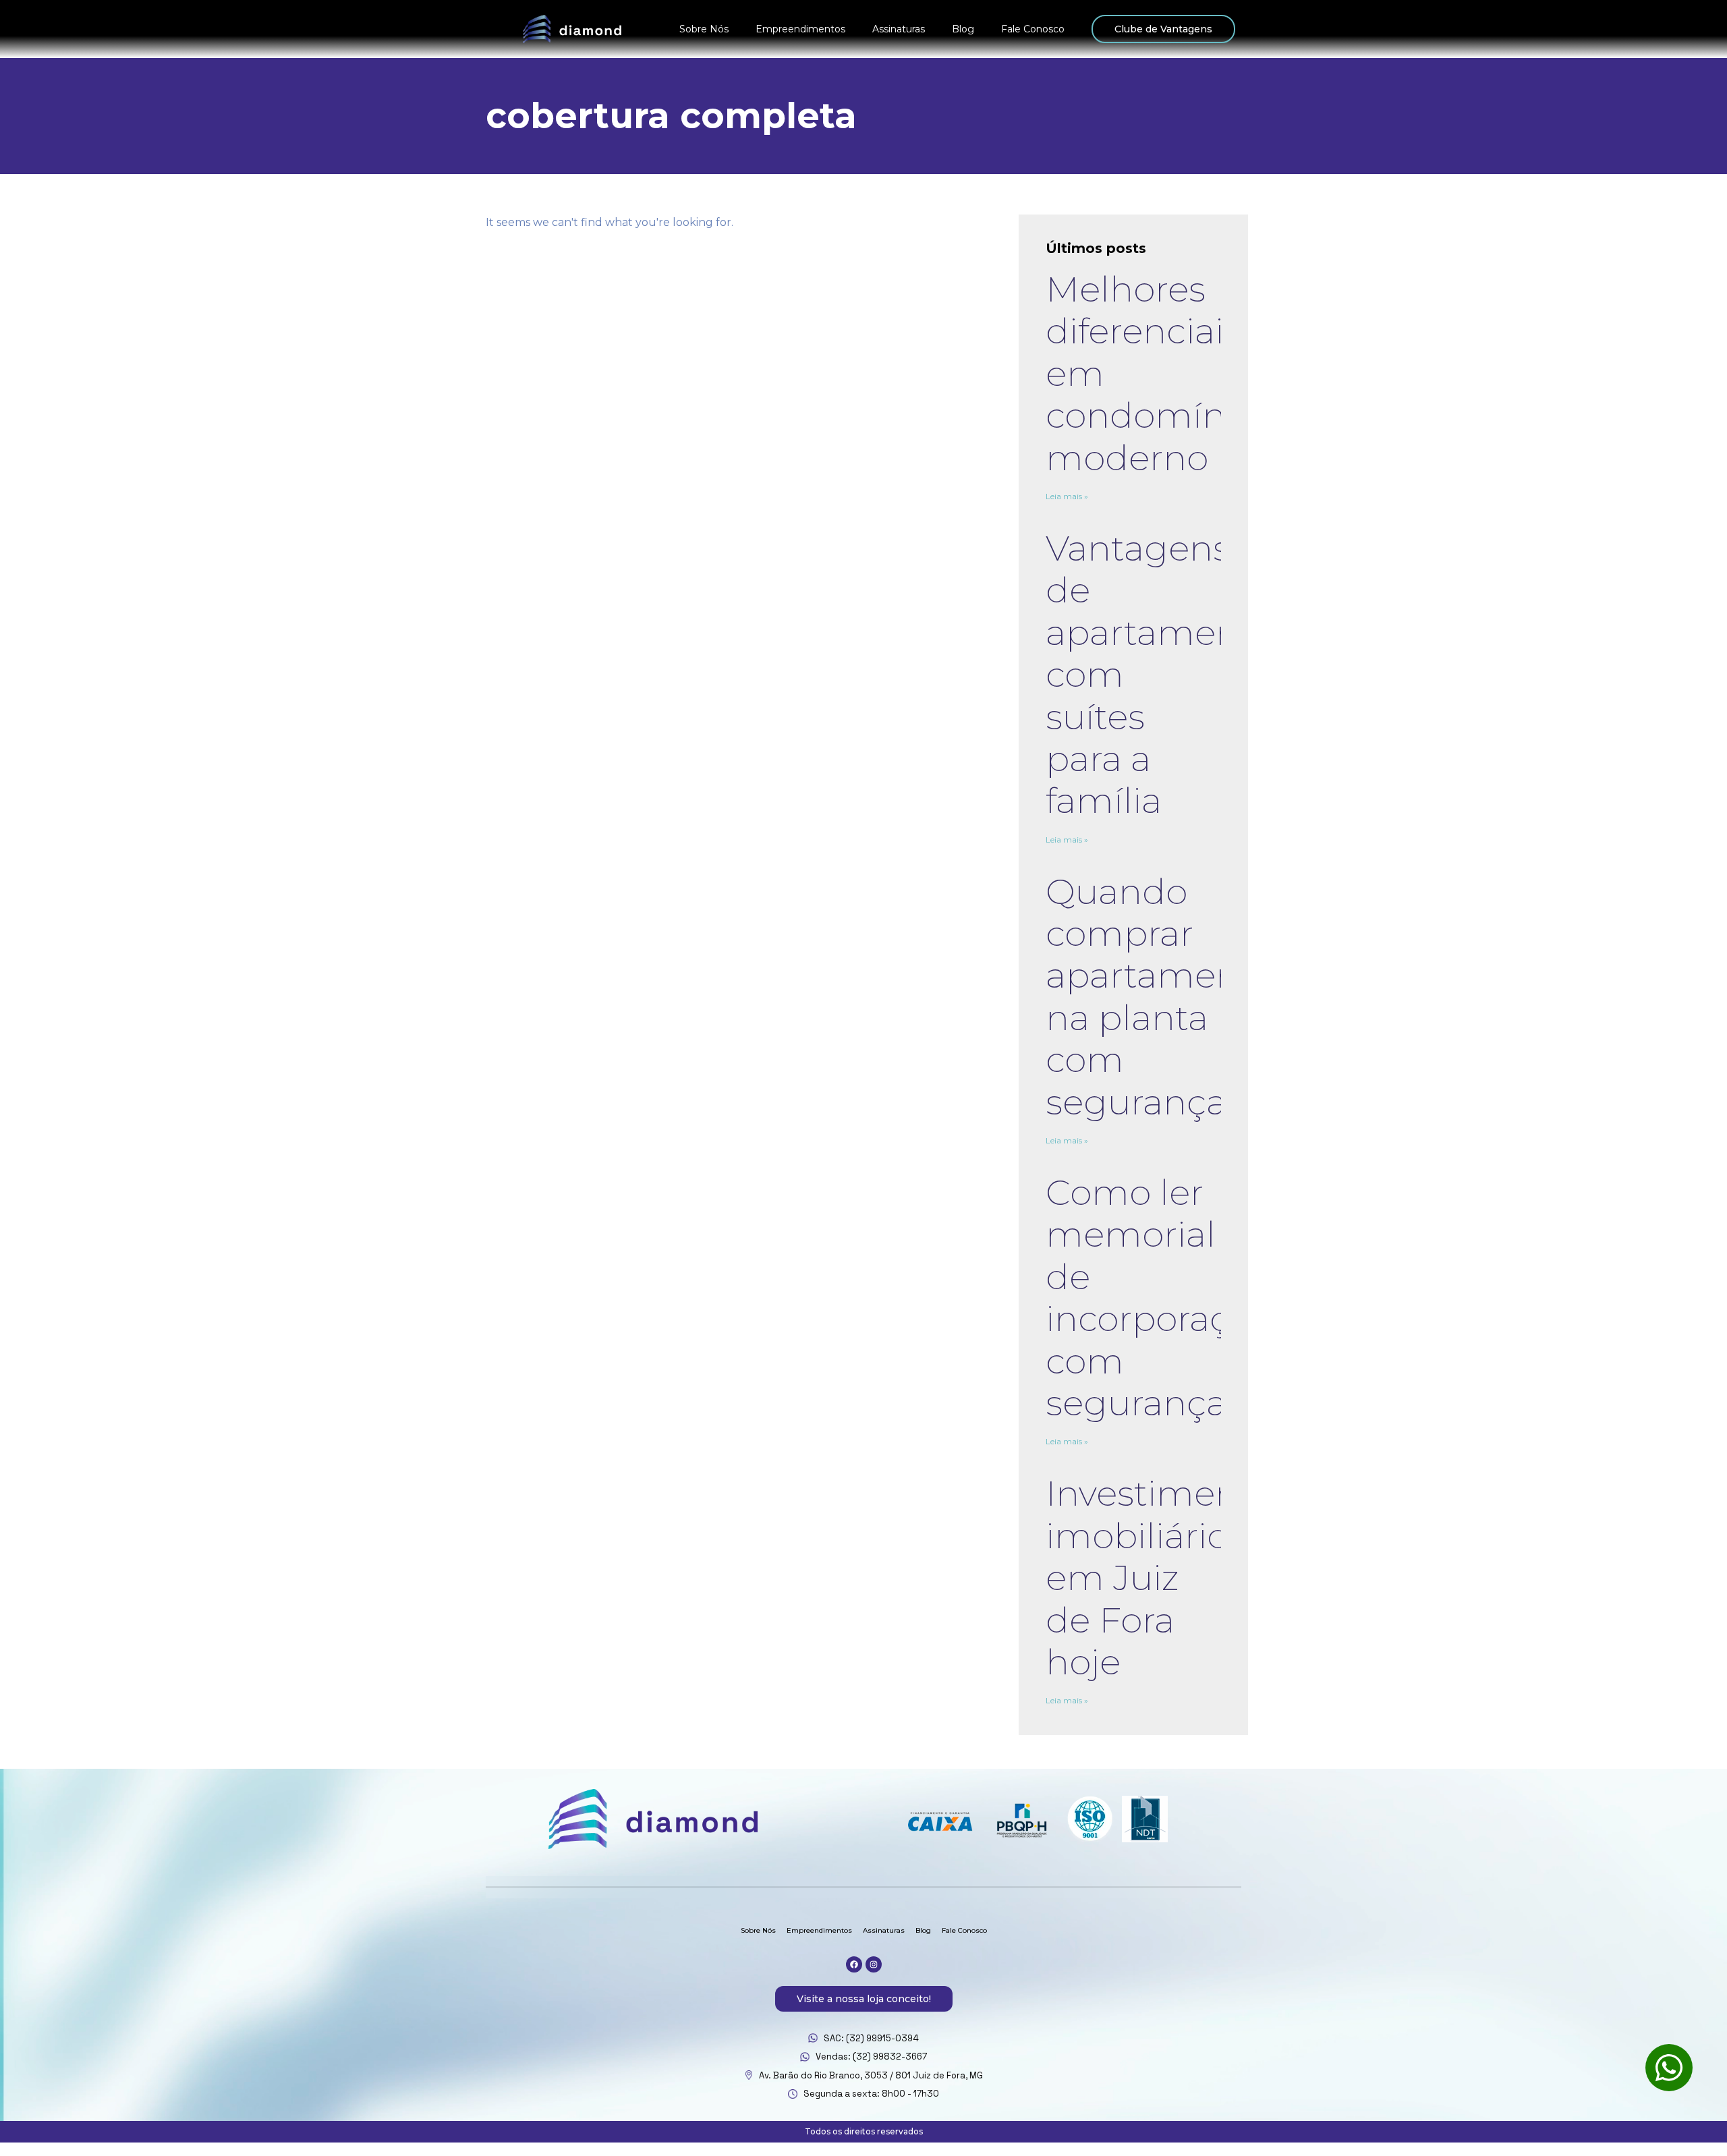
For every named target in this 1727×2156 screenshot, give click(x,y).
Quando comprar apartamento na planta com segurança (1160, 997)
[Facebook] (854, 1964)
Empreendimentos (800, 29)
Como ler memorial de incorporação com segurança (1158, 1298)
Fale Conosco (1033, 29)
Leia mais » (1067, 496)
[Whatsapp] (1669, 2068)
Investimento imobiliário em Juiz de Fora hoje (1159, 1578)
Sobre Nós (704, 29)
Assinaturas (899, 29)
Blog (963, 29)
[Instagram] (874, 1964)
